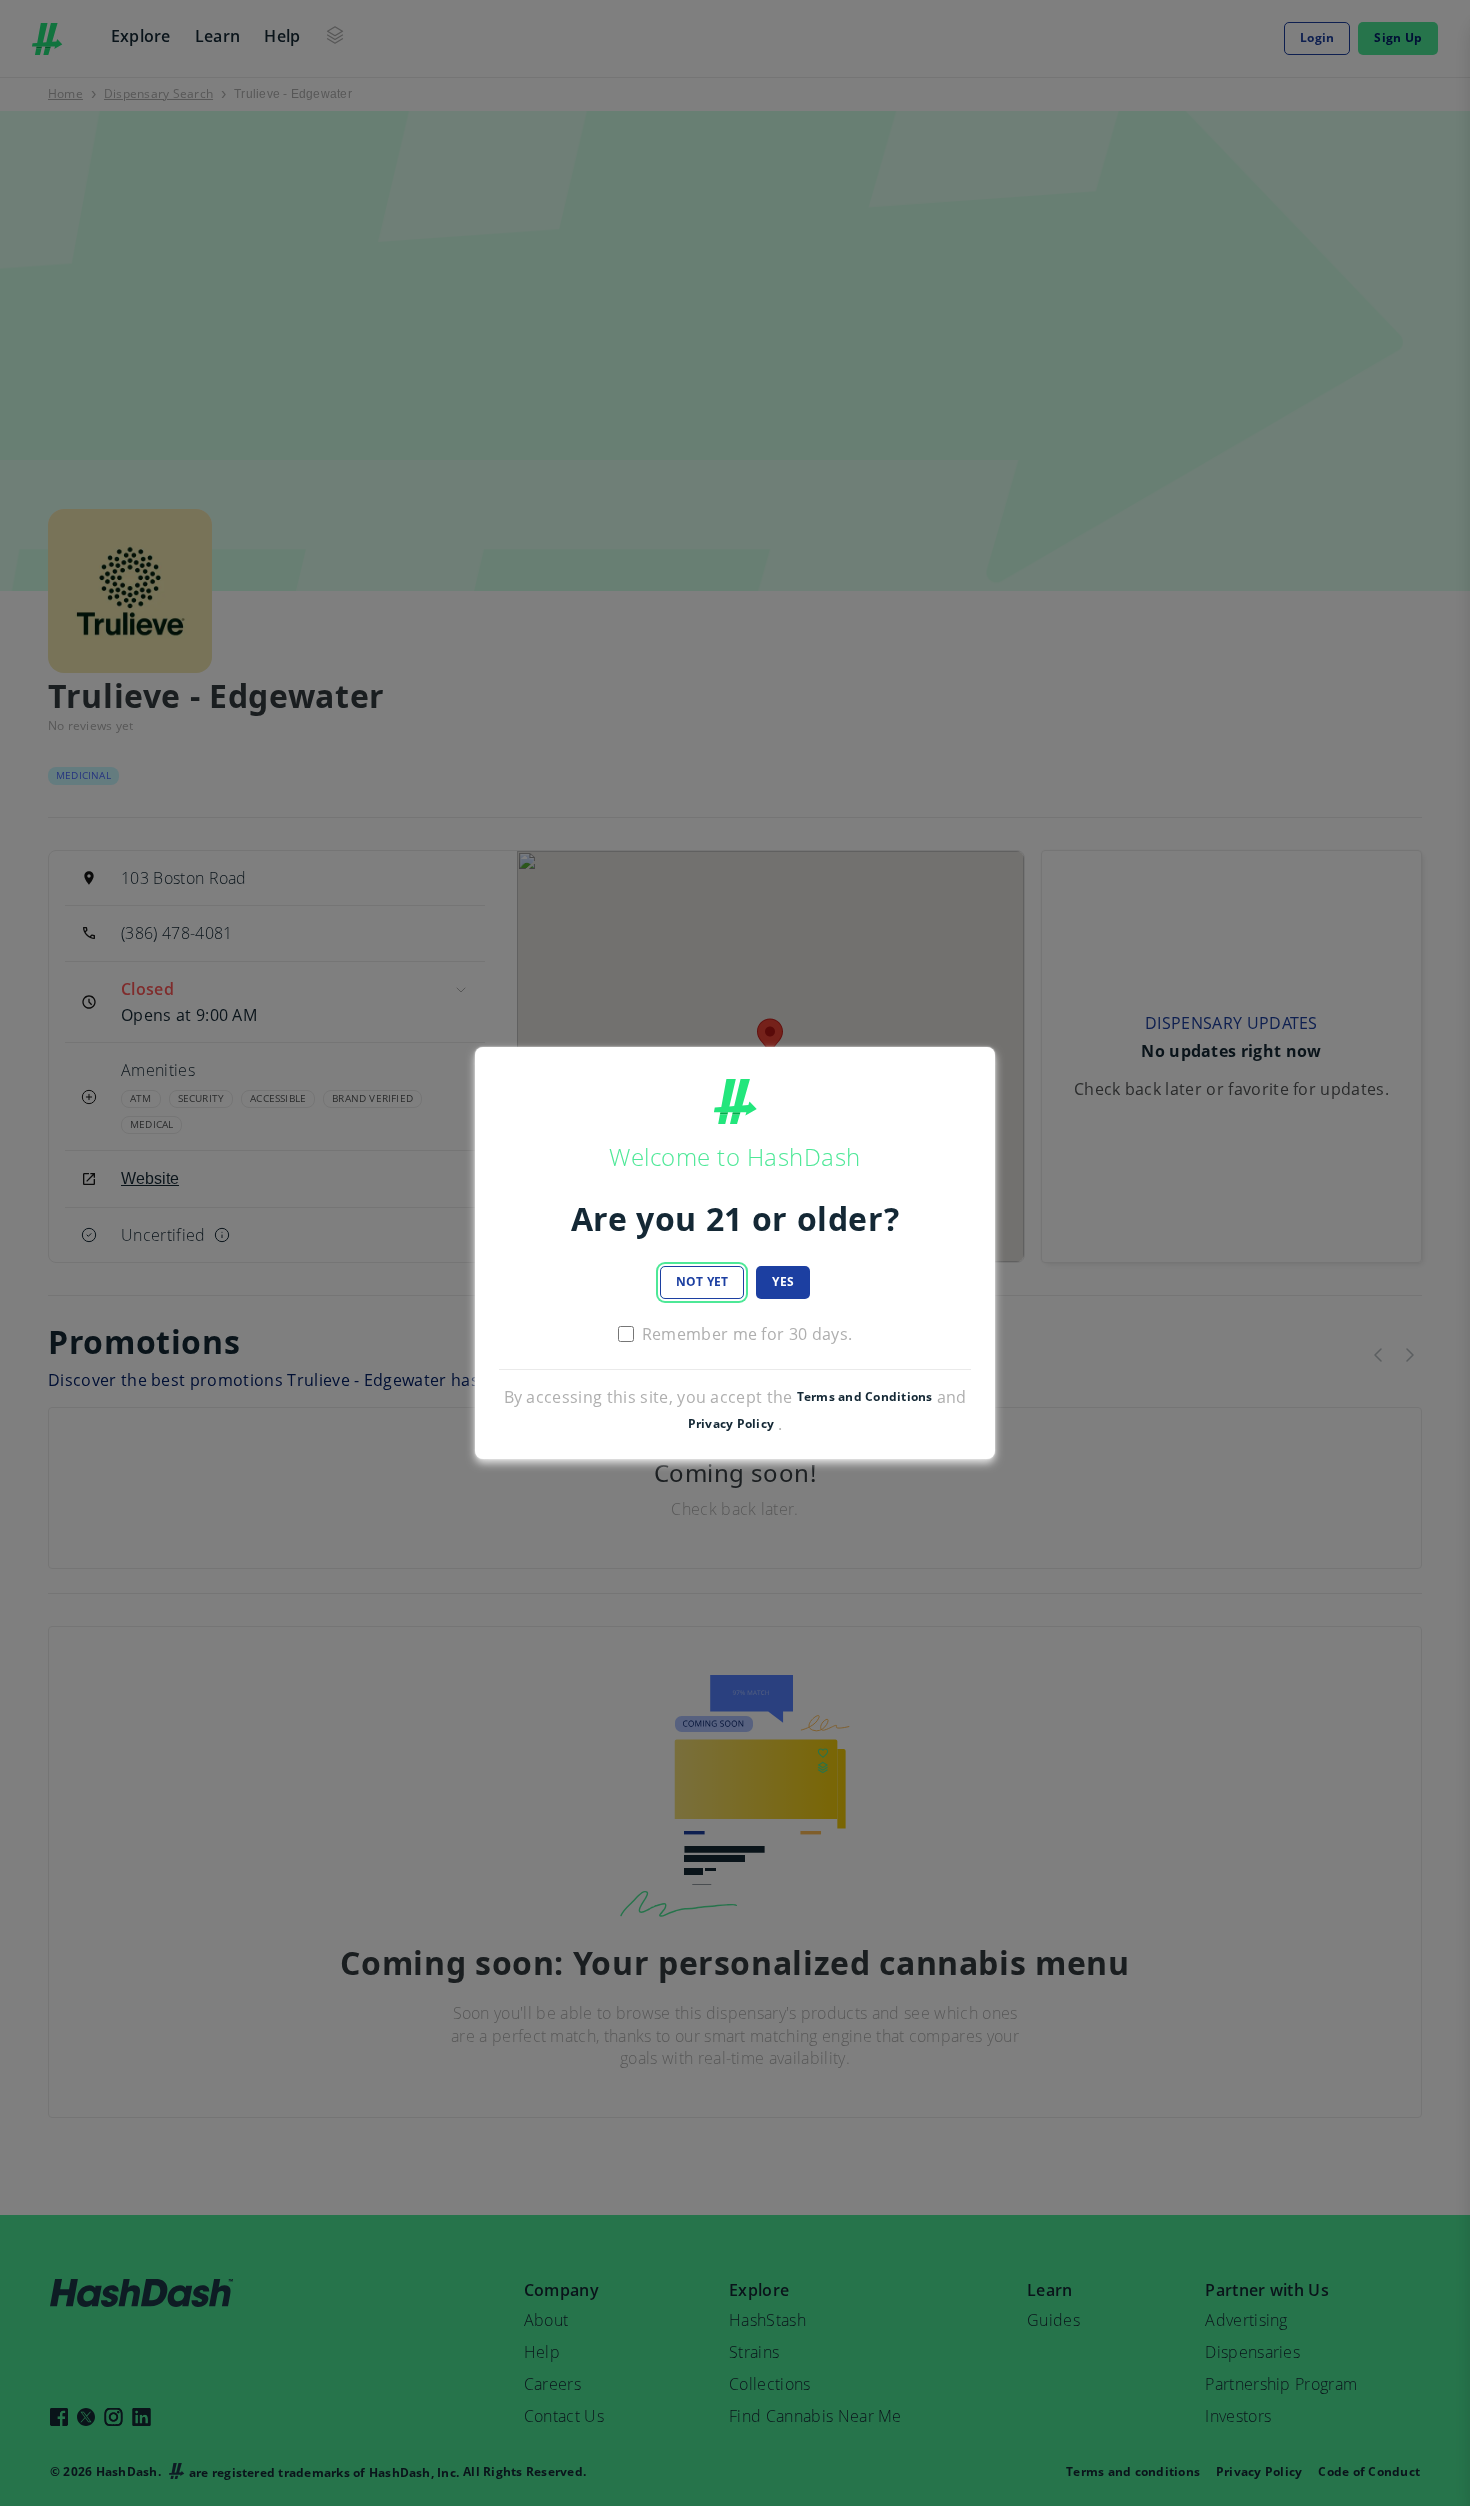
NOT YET (702, 1281)
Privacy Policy (731, 1424)
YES (783, 1281)
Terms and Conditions (865, 1397)
